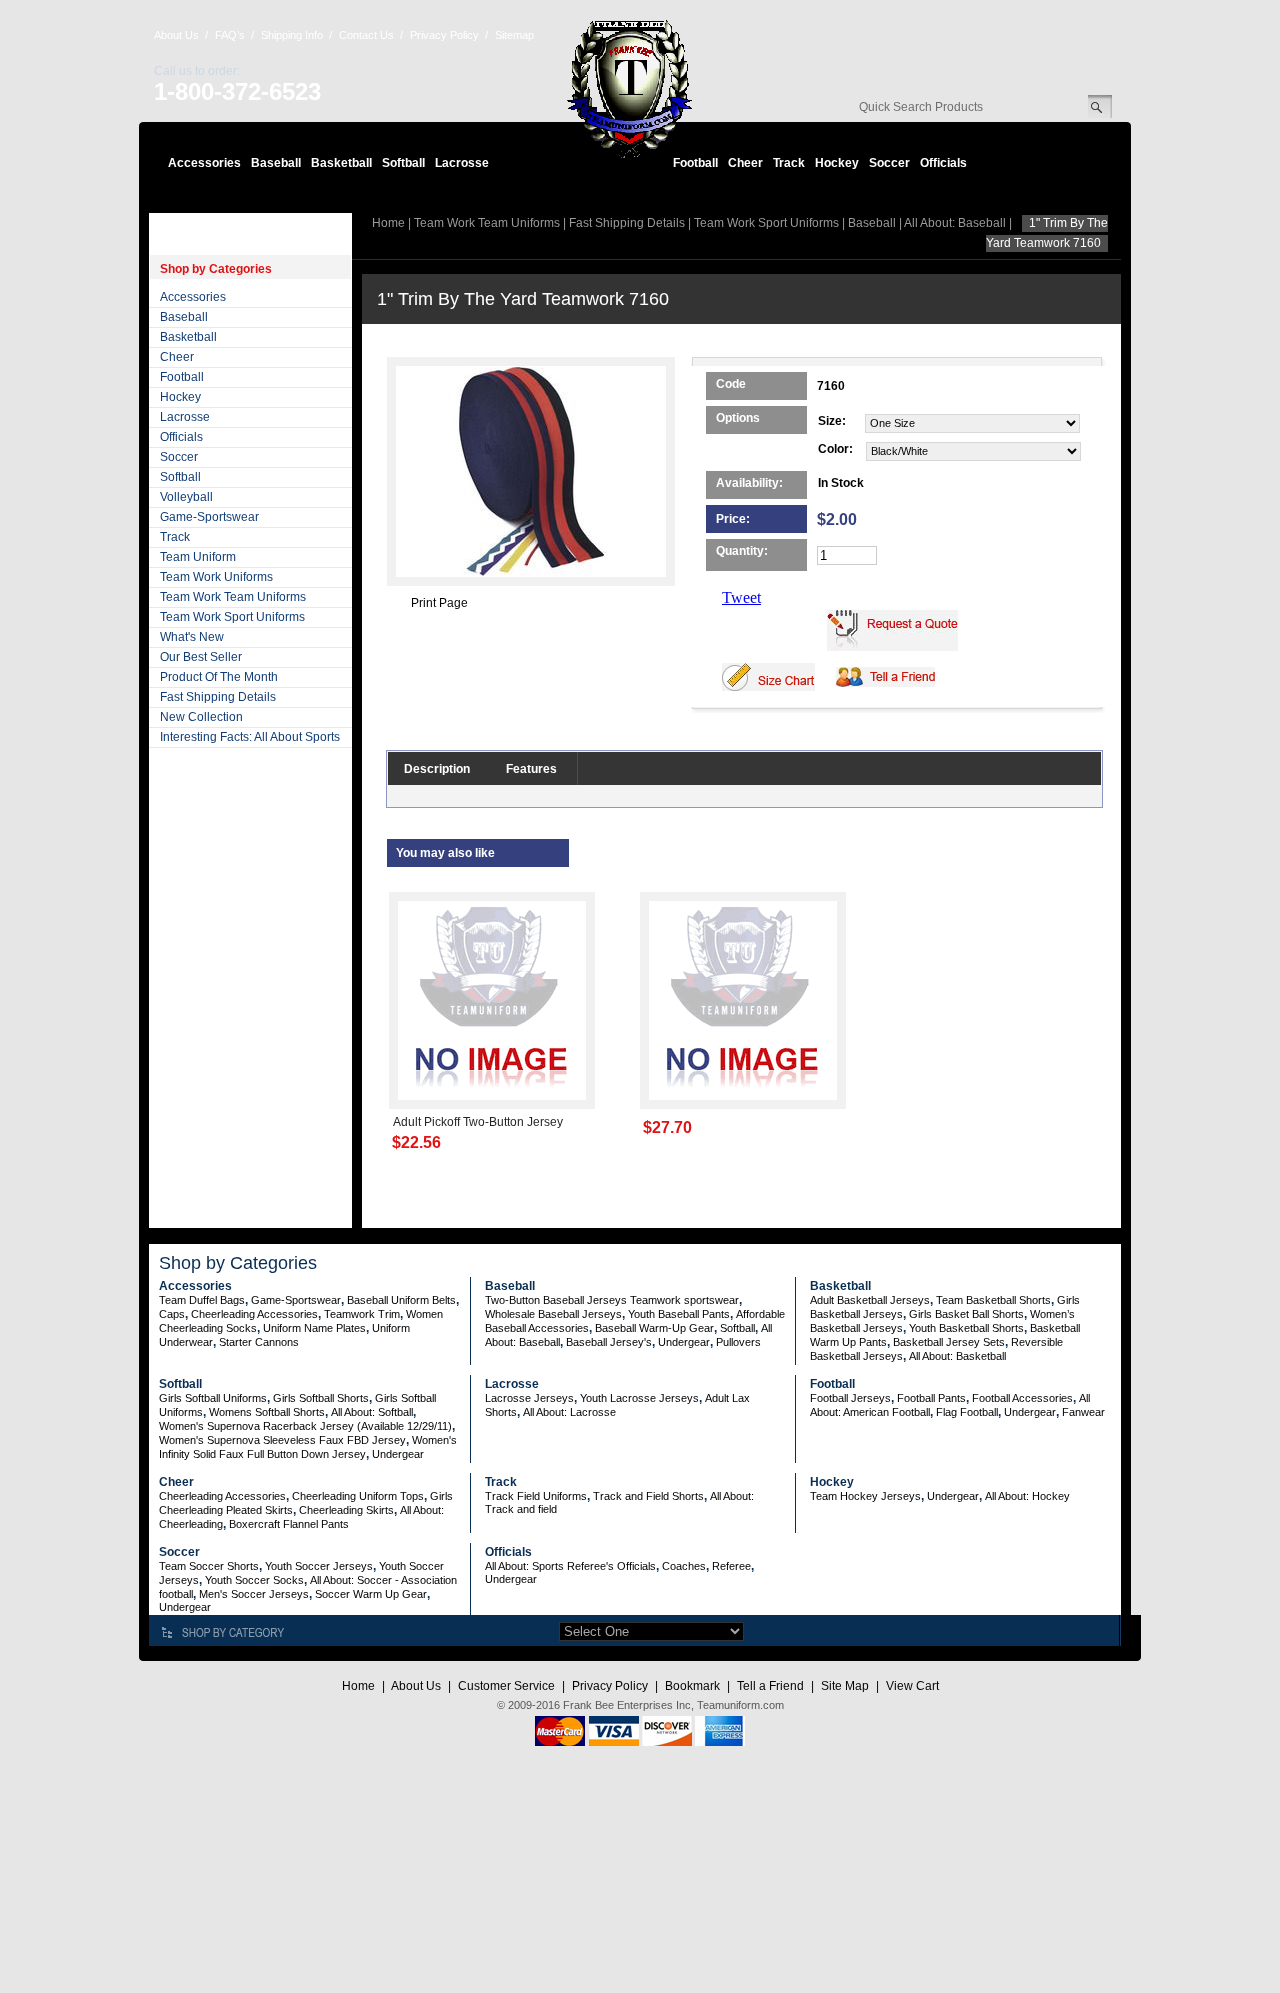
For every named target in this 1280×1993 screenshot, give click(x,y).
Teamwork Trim (362, 1314)
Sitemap (514, 35)
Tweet (741, 597)
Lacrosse (462, 163)
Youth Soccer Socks (254, 1580)
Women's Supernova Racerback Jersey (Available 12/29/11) (305, 1426)
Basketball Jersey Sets (949, 1342)
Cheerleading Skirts (346, 1510)
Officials (943, 163)
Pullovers (738, 1342)
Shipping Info (292, 35)
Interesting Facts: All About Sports (250, 737)
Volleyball (186, 497)
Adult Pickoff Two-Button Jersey (478, 1122)
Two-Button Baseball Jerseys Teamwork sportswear (612, 1300)
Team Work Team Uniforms (233, 597)
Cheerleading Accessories (254, 1314)
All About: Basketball (957, 1356)
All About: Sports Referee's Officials (570, 1566)
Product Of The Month (219, 677)
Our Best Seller (201, 657)
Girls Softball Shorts (321, 1398)
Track (789, 163)
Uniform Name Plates (314, 1328)
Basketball (341, 163)
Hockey (837, 163)
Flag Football (967, 1412)
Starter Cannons (259, 1342)
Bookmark (692, 1686)
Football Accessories (1022, 1398)
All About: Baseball (955, 223)
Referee (731, 1566)
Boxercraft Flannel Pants (289, 1524)
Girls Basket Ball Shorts (966, 1314)
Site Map (845, 1686)
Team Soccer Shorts (209, 1566)
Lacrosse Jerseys (529, 1398)
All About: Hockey (1027, 1496)
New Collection (201, 717)
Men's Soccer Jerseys (254, 1594)
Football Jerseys (850, 1398)
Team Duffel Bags (202, 1300)
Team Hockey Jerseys (865, 1496)
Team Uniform (198, 557)
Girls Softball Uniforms (213, 1398)
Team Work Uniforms (216, 577)
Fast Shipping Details (218, 697)
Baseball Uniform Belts (401, 1300)
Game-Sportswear (209, 517)
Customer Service (506, 1686)
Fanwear (1083, 1412)
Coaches (684, 1566)
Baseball (276, 163)
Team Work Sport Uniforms (232, 617)
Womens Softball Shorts (267, 1412)
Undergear (684, 1342)
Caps (172, 1314)
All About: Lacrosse (569, 1412)
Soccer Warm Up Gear (371, 1594)
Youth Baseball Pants (679, 1314)
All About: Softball (372, 1412)
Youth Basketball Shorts (966, 1328)
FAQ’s (230, 35)
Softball (403, 163)
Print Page (439, 603)
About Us (176, 35)
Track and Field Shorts (648, 1496)
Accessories (204, 163)
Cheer (745, 163)
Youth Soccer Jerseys (319, 1566)
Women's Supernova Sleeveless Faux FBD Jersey (282, 1440)
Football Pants (931, 1398)
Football (695, 163)
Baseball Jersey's (609, 1342)
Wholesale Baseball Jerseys (553, 1314)
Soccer (889, 163)
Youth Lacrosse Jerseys (639, 1398)
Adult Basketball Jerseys (870, 1300)
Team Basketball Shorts (993, 1300)
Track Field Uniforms (536, 1496)
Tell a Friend (770, 1686)
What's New (192, 637)
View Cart (912, 1686)
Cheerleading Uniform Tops (358, 1496)
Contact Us (366, 35)
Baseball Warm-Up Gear (654, 1328)
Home (388, 223)
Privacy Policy (444, 35)
